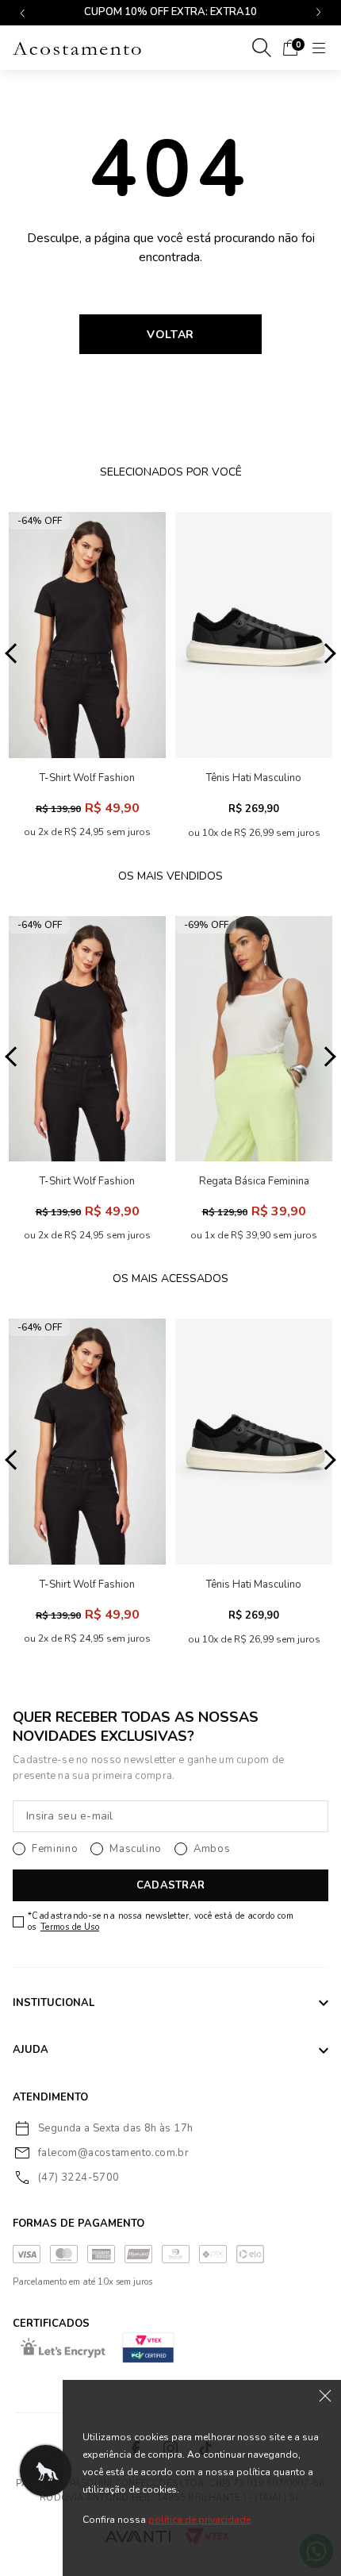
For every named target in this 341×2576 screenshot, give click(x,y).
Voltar (170, 335)
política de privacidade (199, 2520)
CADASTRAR (170, 1885)
